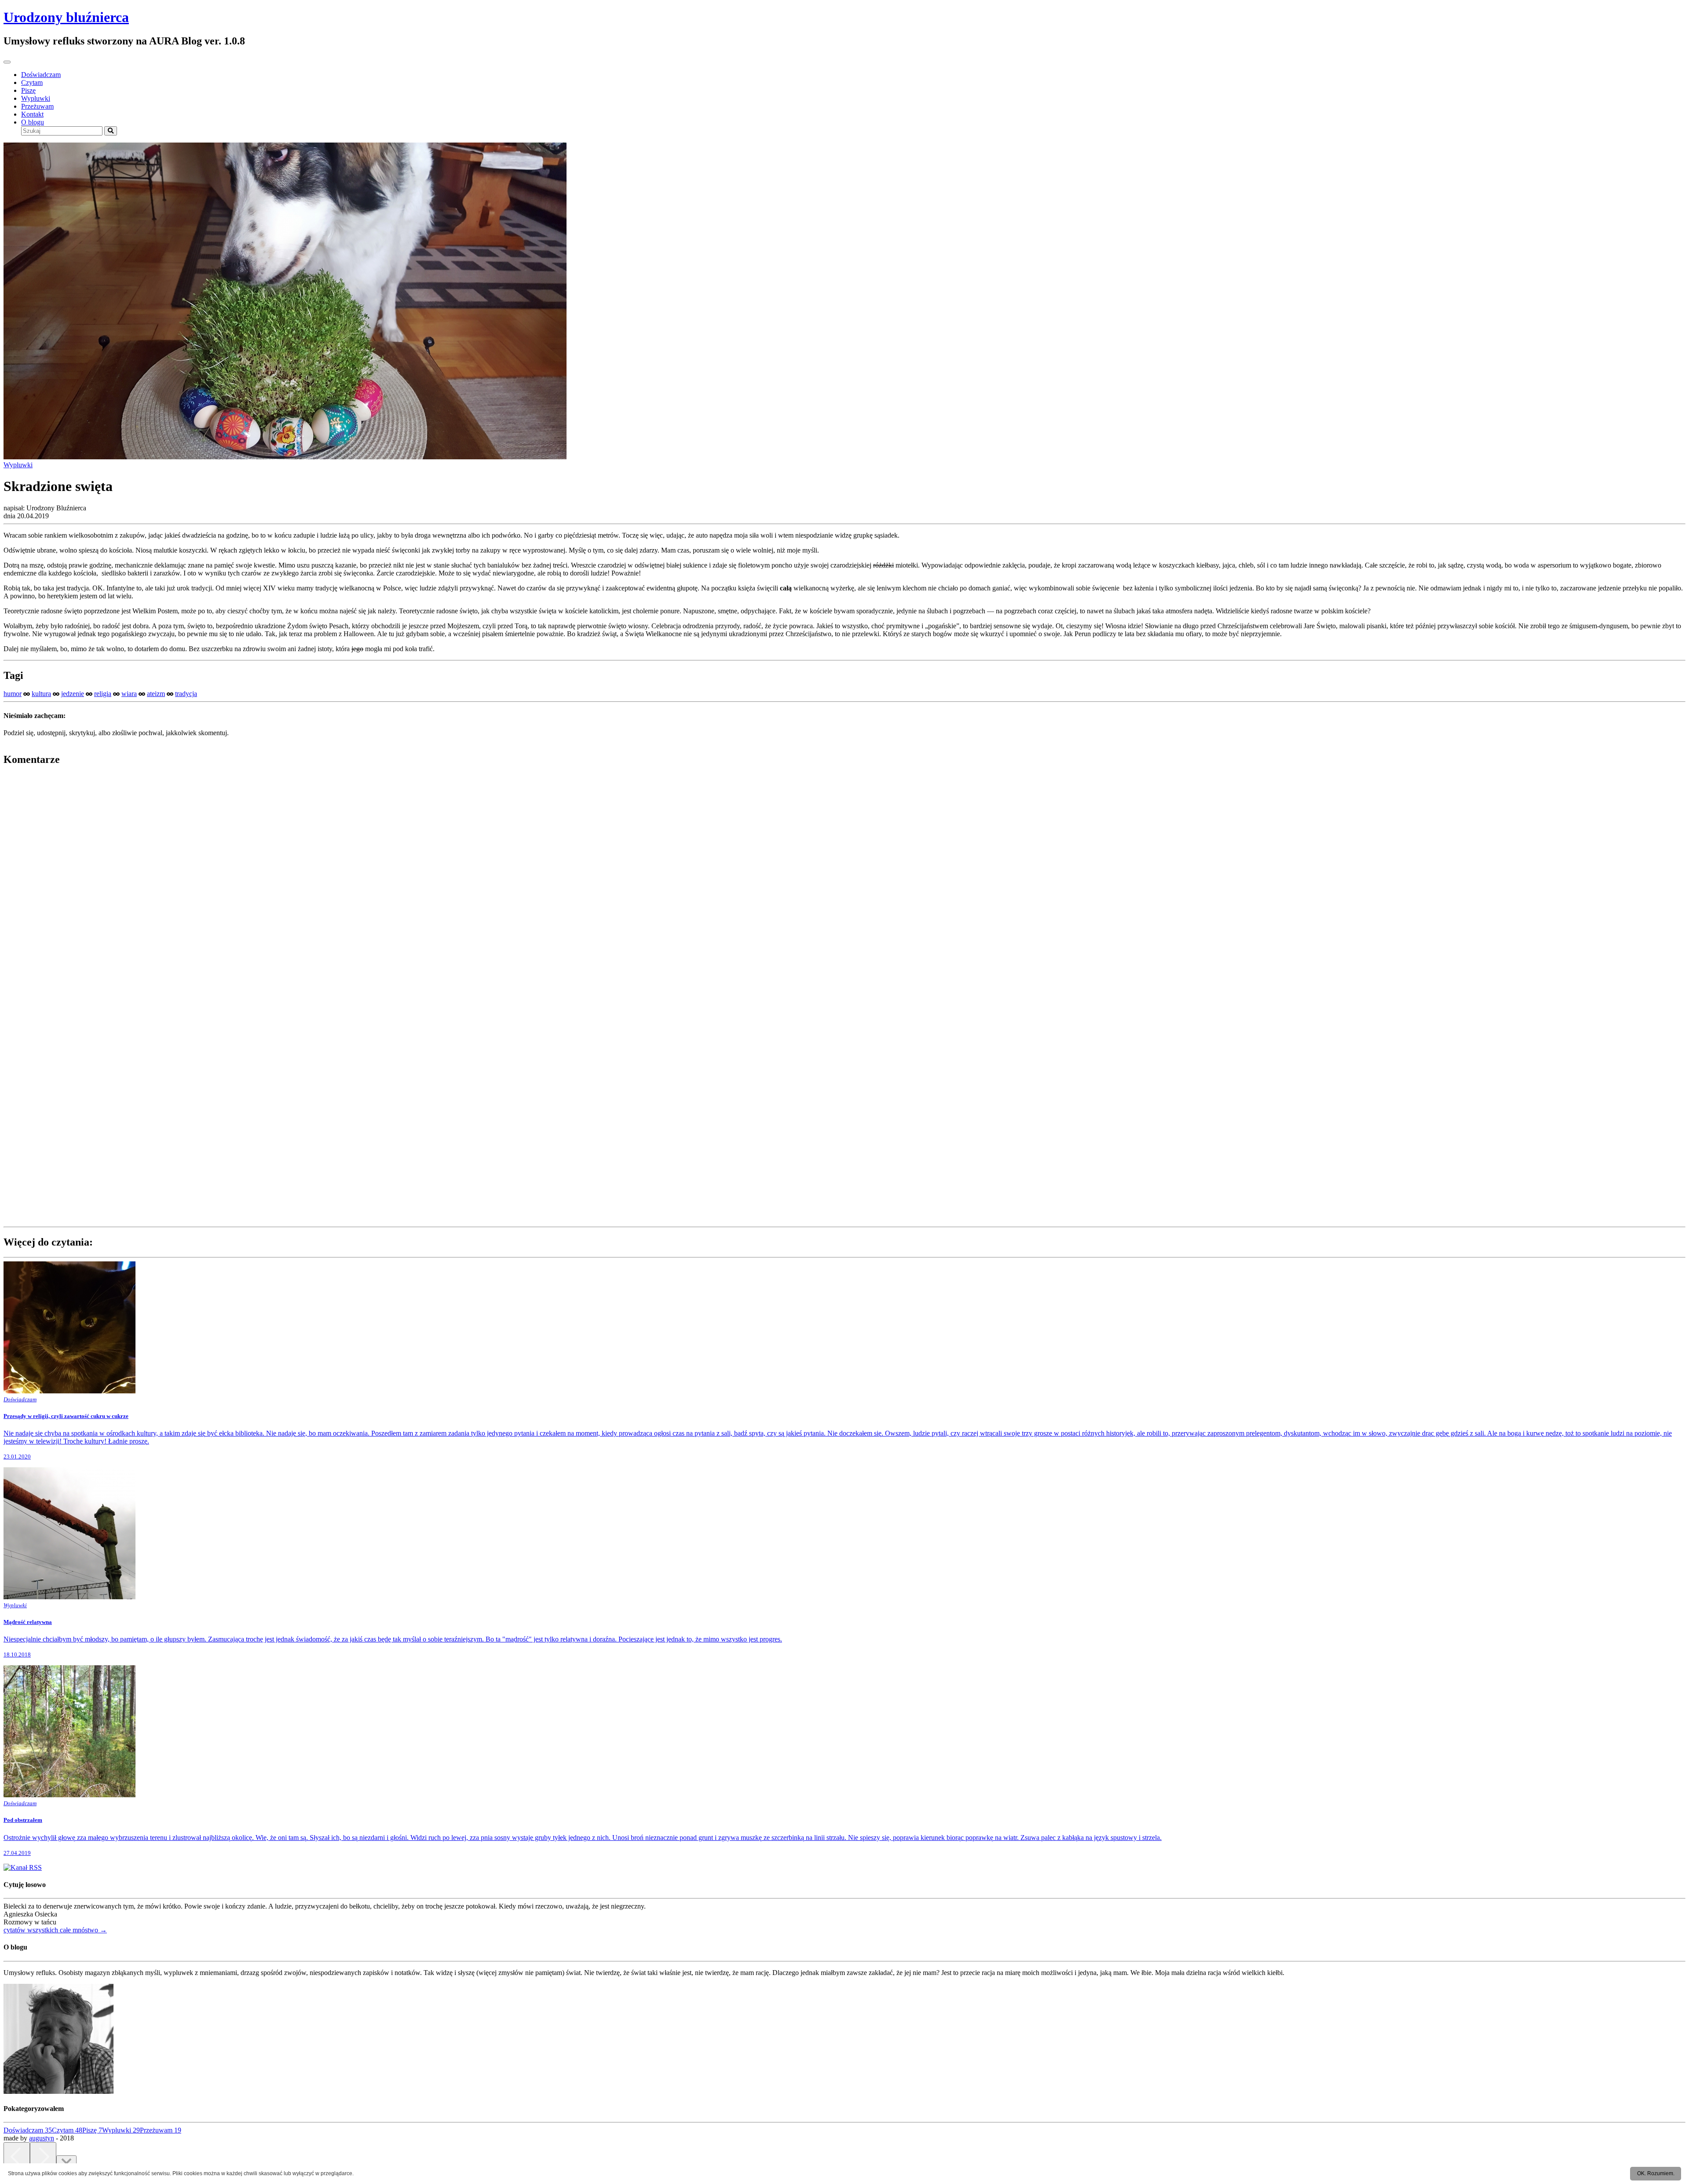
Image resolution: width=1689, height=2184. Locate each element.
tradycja (186, 694)
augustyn (42, 2138)
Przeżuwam (37, 106)
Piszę (28, 90)
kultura (41, 694)
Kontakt (32, 114)
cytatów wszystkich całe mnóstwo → (55, 1930)
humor (13, 694)
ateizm (156, 694)
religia (103, 694)
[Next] (43, 2157)
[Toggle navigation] (7, 62)
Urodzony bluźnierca (66, 17)
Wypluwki (36, 98)
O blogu (33, 122)
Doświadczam (41, 75)
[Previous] (17, 2157)
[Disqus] (844, 884)
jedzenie (73, 694)
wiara (129, 694)
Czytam (32, 82)
